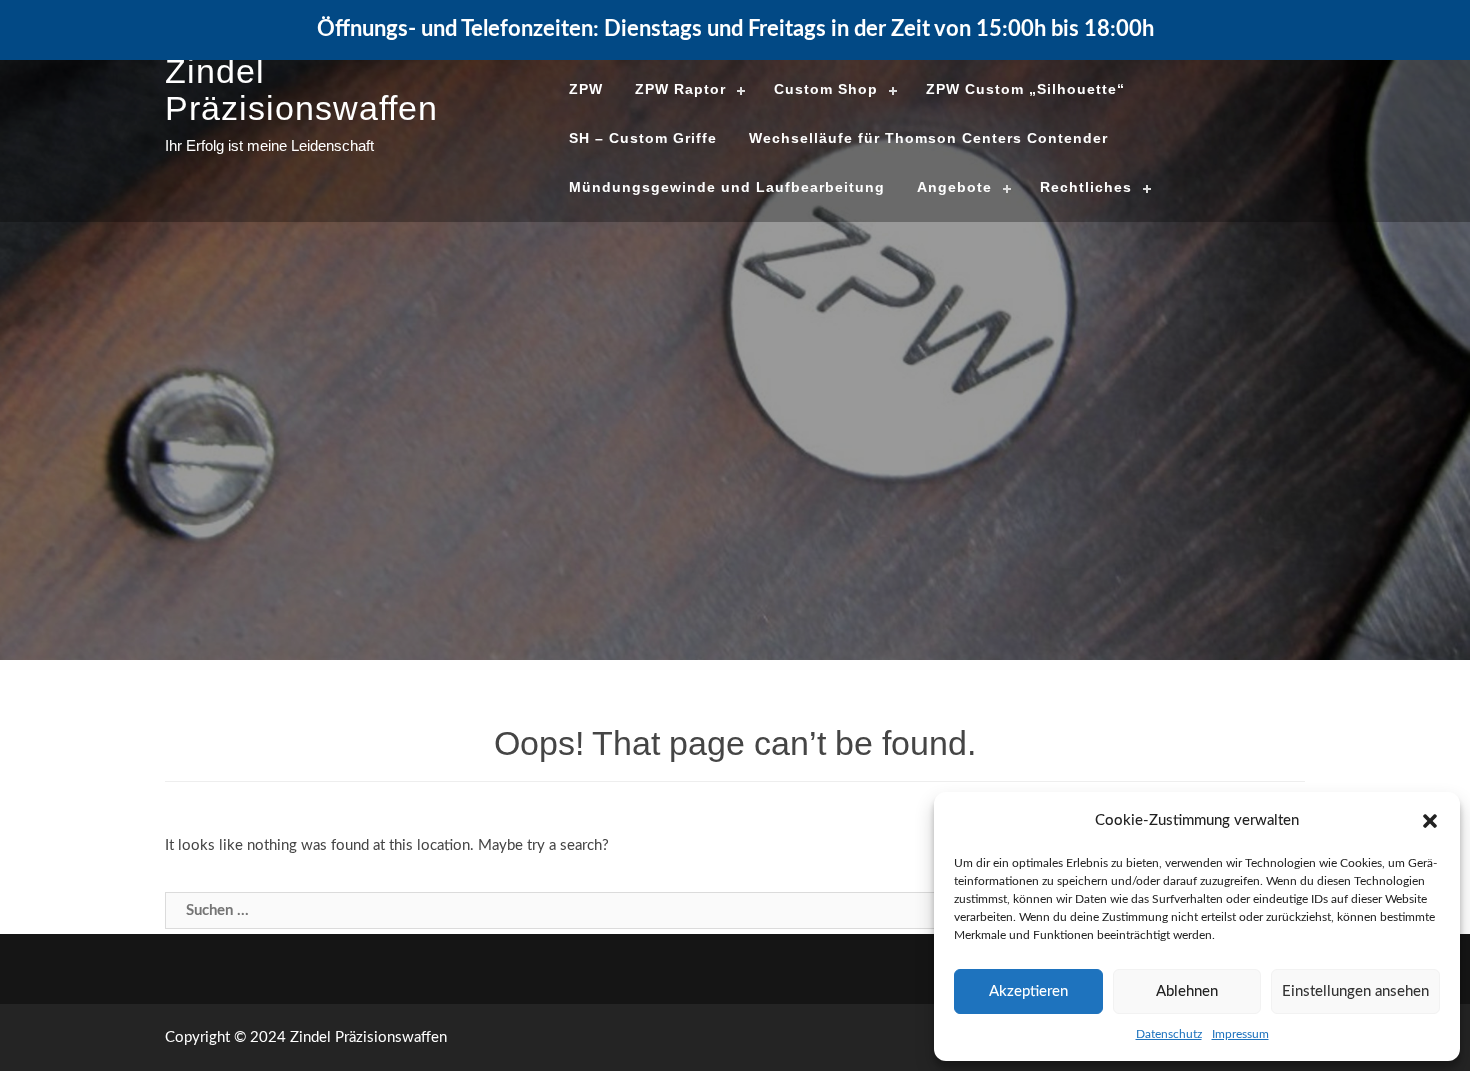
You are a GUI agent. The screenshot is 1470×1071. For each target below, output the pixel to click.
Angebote (954, 187)
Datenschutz (1169, 1034)
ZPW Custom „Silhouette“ (1025, 89)
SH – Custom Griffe (643, 138)
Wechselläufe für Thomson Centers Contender (928, 138)
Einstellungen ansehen (1355, 991)
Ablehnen (1187, 991)
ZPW (586, 89)
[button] (1430, 821)
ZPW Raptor (680, 89)
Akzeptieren (1028, 991)
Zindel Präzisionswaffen (301, 89)
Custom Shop (826, 89)
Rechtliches (1086, 187)
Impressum (1240, 1034)
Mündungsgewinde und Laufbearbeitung (727, 187)
